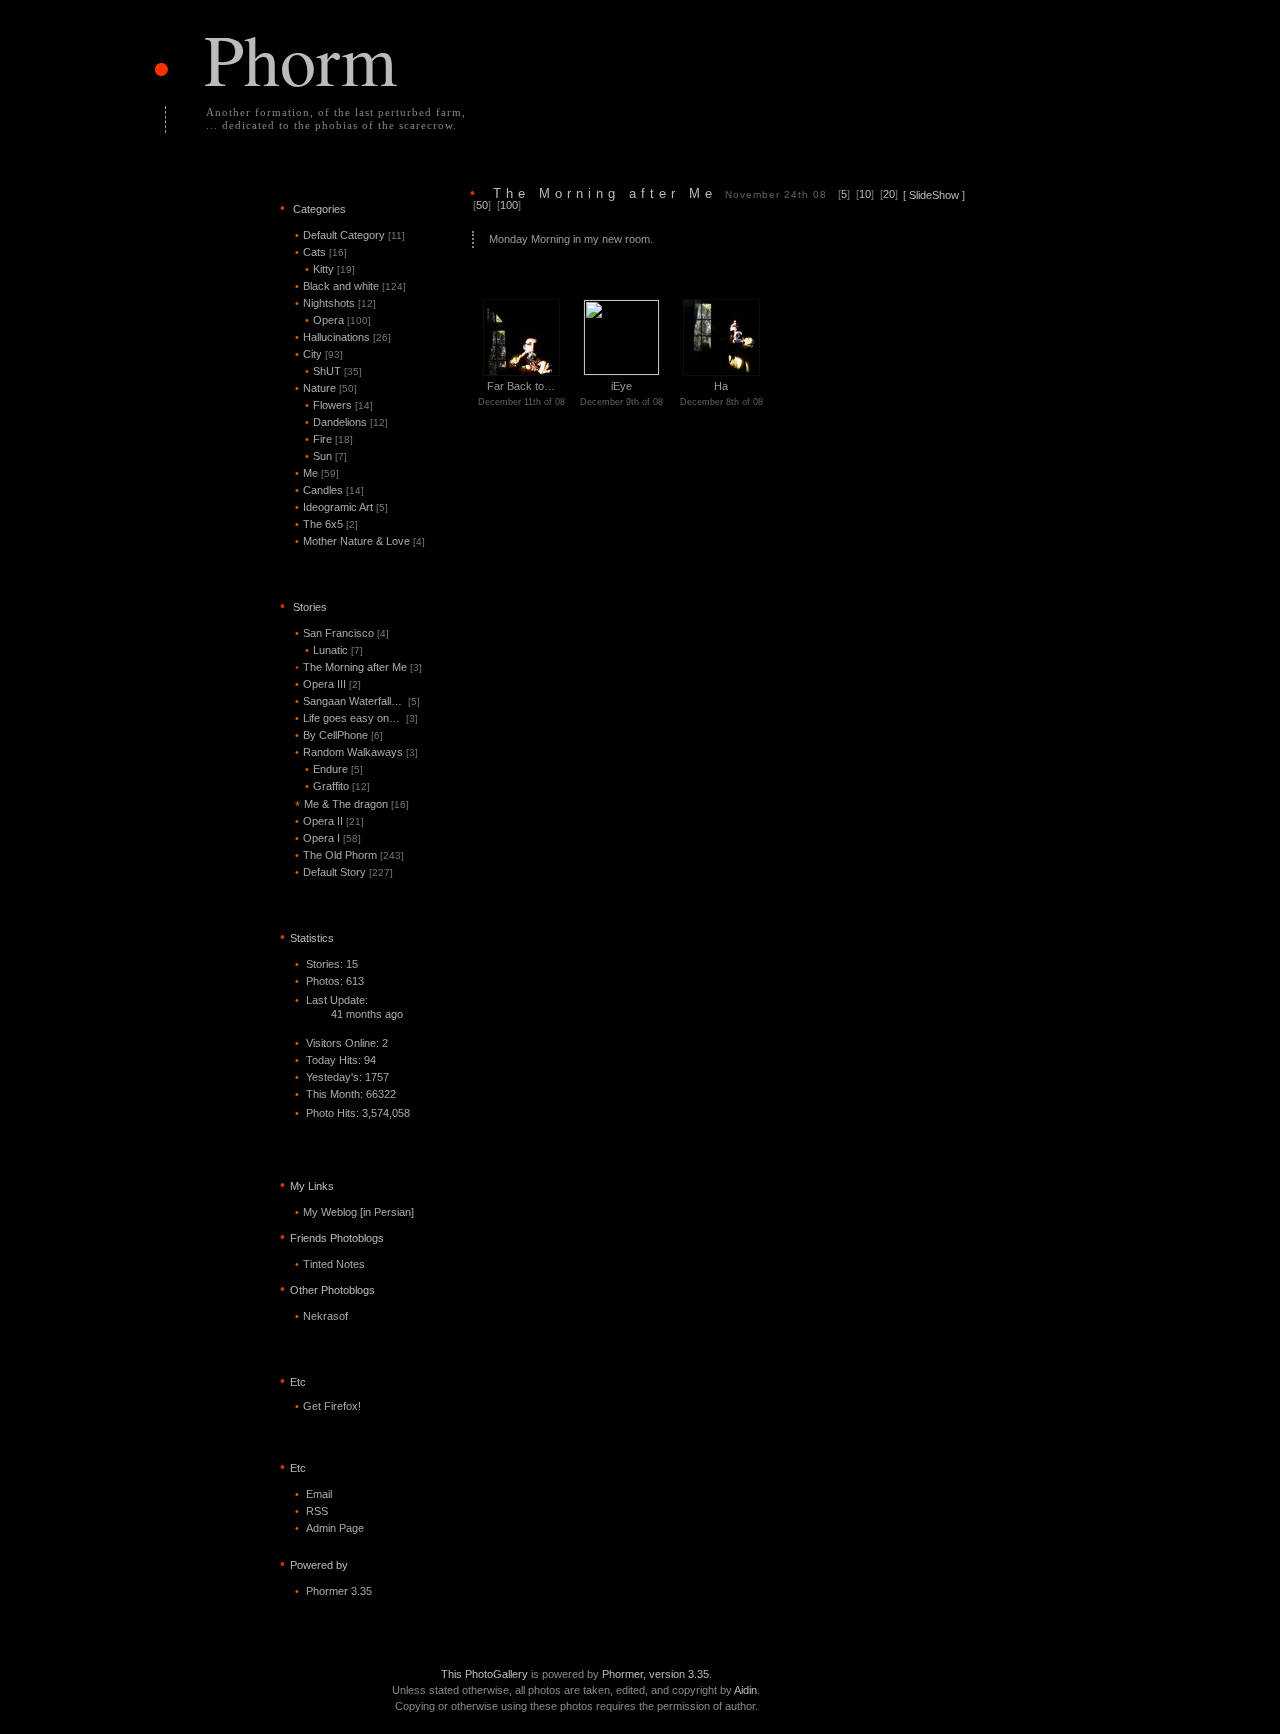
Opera (338, 320)
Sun (326, 456)
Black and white (350, 286)
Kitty (330, 269)
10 (865, 194)
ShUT (333, 371)
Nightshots (335, 303)
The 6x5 (326, 524)
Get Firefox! (332, 1406)
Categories (319, 209)
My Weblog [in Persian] (358, 1212)
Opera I (328, 838)
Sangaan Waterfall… (357, 701)
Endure (334, 769)
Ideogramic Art (341, 507)
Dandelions (346, 422)
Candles (329, 490)
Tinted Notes (334, 1264)
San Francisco (342, 633)
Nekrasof (325, 1316)
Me (317, 473)
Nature (326, 388)
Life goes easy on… (356, 718)
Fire (329, 439)
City (319, 354)
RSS (317, 1511)
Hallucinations (343, 337)
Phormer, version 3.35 (655, 1674)
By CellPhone (339, 735)
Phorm (300, 58)
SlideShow (934, 195)
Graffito (337, 786)
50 (482, 205)
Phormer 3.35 (339, 1591)
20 (889, 194)
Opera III (328, 684)
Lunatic (334, 650)
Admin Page (335, 1528)
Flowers (339, 405)
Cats (321, 252)
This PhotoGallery (484, 1674)
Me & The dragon (352, 804)
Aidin (745, 1690)
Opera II (329, 821)
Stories (310, 607)
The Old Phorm (349, 855)
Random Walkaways (356, 752)
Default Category (350, 235)
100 (509, 205)
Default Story (344, 872)
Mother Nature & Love (360, 541)
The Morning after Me (358, 667)
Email (319, 1494)
